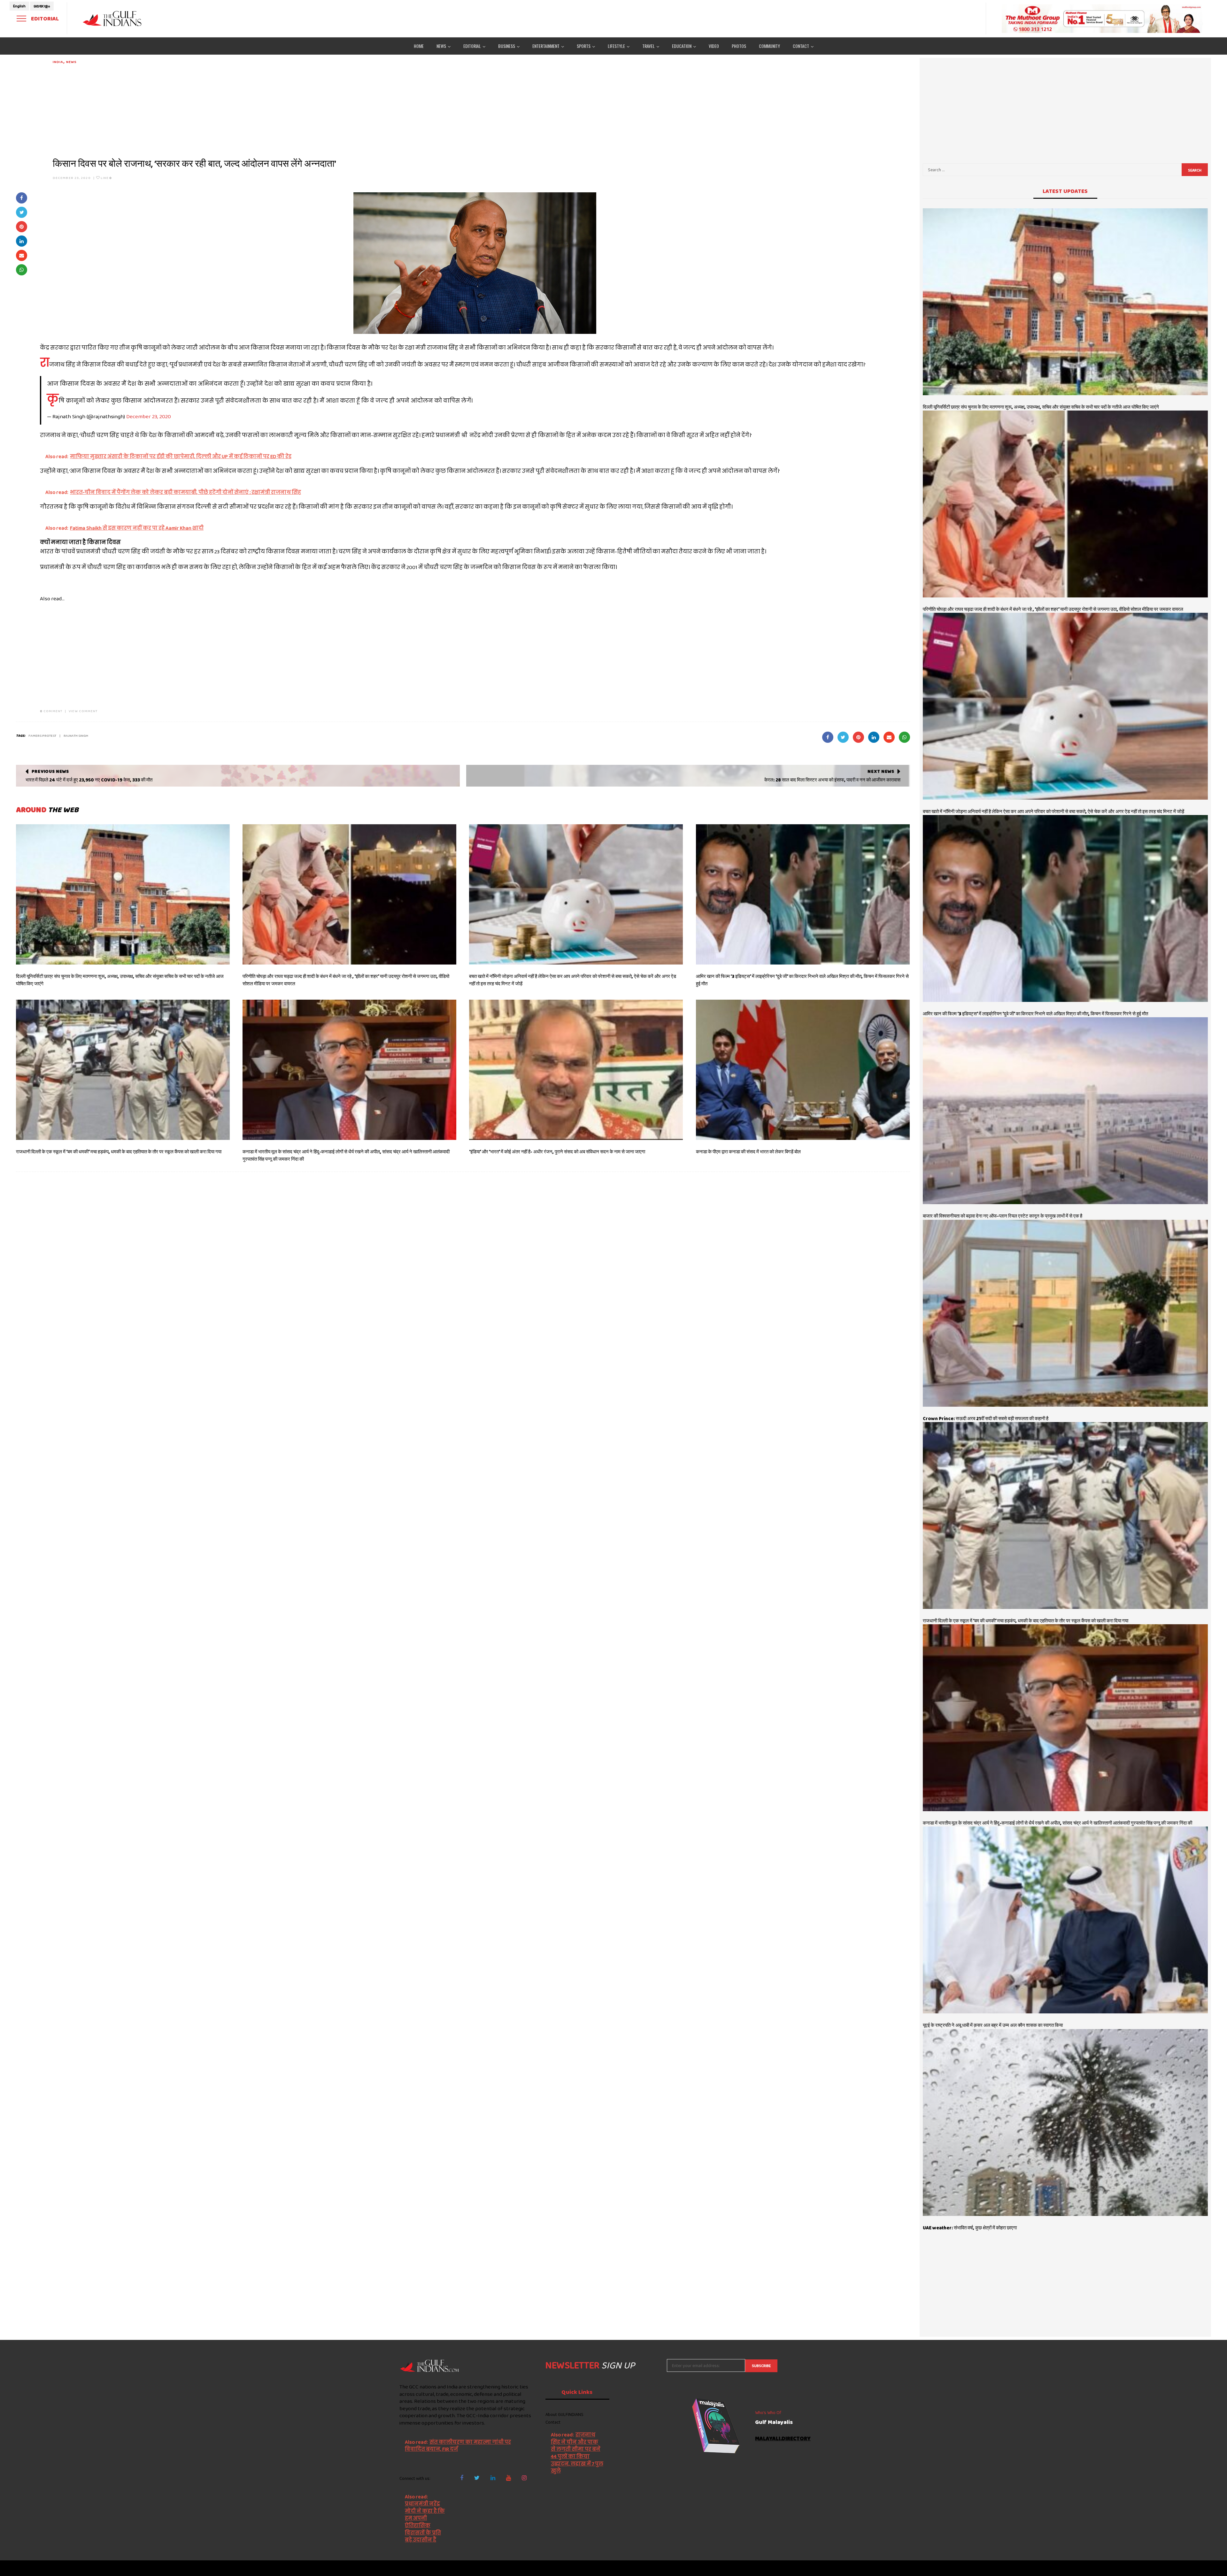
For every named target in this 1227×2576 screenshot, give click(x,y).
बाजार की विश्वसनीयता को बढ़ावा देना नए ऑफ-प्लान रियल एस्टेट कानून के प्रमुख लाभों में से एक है (1003, 1216)
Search (1195, 170)
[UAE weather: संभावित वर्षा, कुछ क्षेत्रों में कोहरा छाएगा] (1065, 2122)
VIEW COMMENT (83, 711)
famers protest (42, 735)
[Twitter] (477, 2478)
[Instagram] (524, 2478)
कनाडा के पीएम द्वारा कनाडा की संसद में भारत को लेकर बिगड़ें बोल (748, 1152)
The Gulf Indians (430, 2568)
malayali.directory (783, 2439)
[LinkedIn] (493, 2478)
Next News (881, 771)
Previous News (50, 771)
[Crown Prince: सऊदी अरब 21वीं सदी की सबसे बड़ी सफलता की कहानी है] (1065, 1313)
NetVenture (817, 2568)
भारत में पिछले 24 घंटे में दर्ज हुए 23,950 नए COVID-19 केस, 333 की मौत (89, 780)
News (71, 62)
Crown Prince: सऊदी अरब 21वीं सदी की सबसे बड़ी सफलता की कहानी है (986, 1419)
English (19, 6)
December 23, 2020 (72, 178)
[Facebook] (462, 2478)
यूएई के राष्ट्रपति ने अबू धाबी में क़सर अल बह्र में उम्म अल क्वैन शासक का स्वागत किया (993, 2025)
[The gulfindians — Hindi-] (113, 18)
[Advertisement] (244, 109)
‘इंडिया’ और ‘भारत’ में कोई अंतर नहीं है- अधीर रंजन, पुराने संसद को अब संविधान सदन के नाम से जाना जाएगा (557, 1152)
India (58, 62)
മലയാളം (42, 6)
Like (106, 178)
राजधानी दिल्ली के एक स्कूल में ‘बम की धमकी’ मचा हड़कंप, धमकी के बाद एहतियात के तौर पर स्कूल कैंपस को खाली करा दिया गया (119, 1152)
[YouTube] (509, 2478)
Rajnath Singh (76, 735)
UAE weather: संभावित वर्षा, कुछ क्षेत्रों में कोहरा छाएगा (970, 2228)
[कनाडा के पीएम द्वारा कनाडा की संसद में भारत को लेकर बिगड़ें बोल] (803, 1070)
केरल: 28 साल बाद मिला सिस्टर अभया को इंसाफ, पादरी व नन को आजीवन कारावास (832, 780)
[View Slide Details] (1102, 19)
